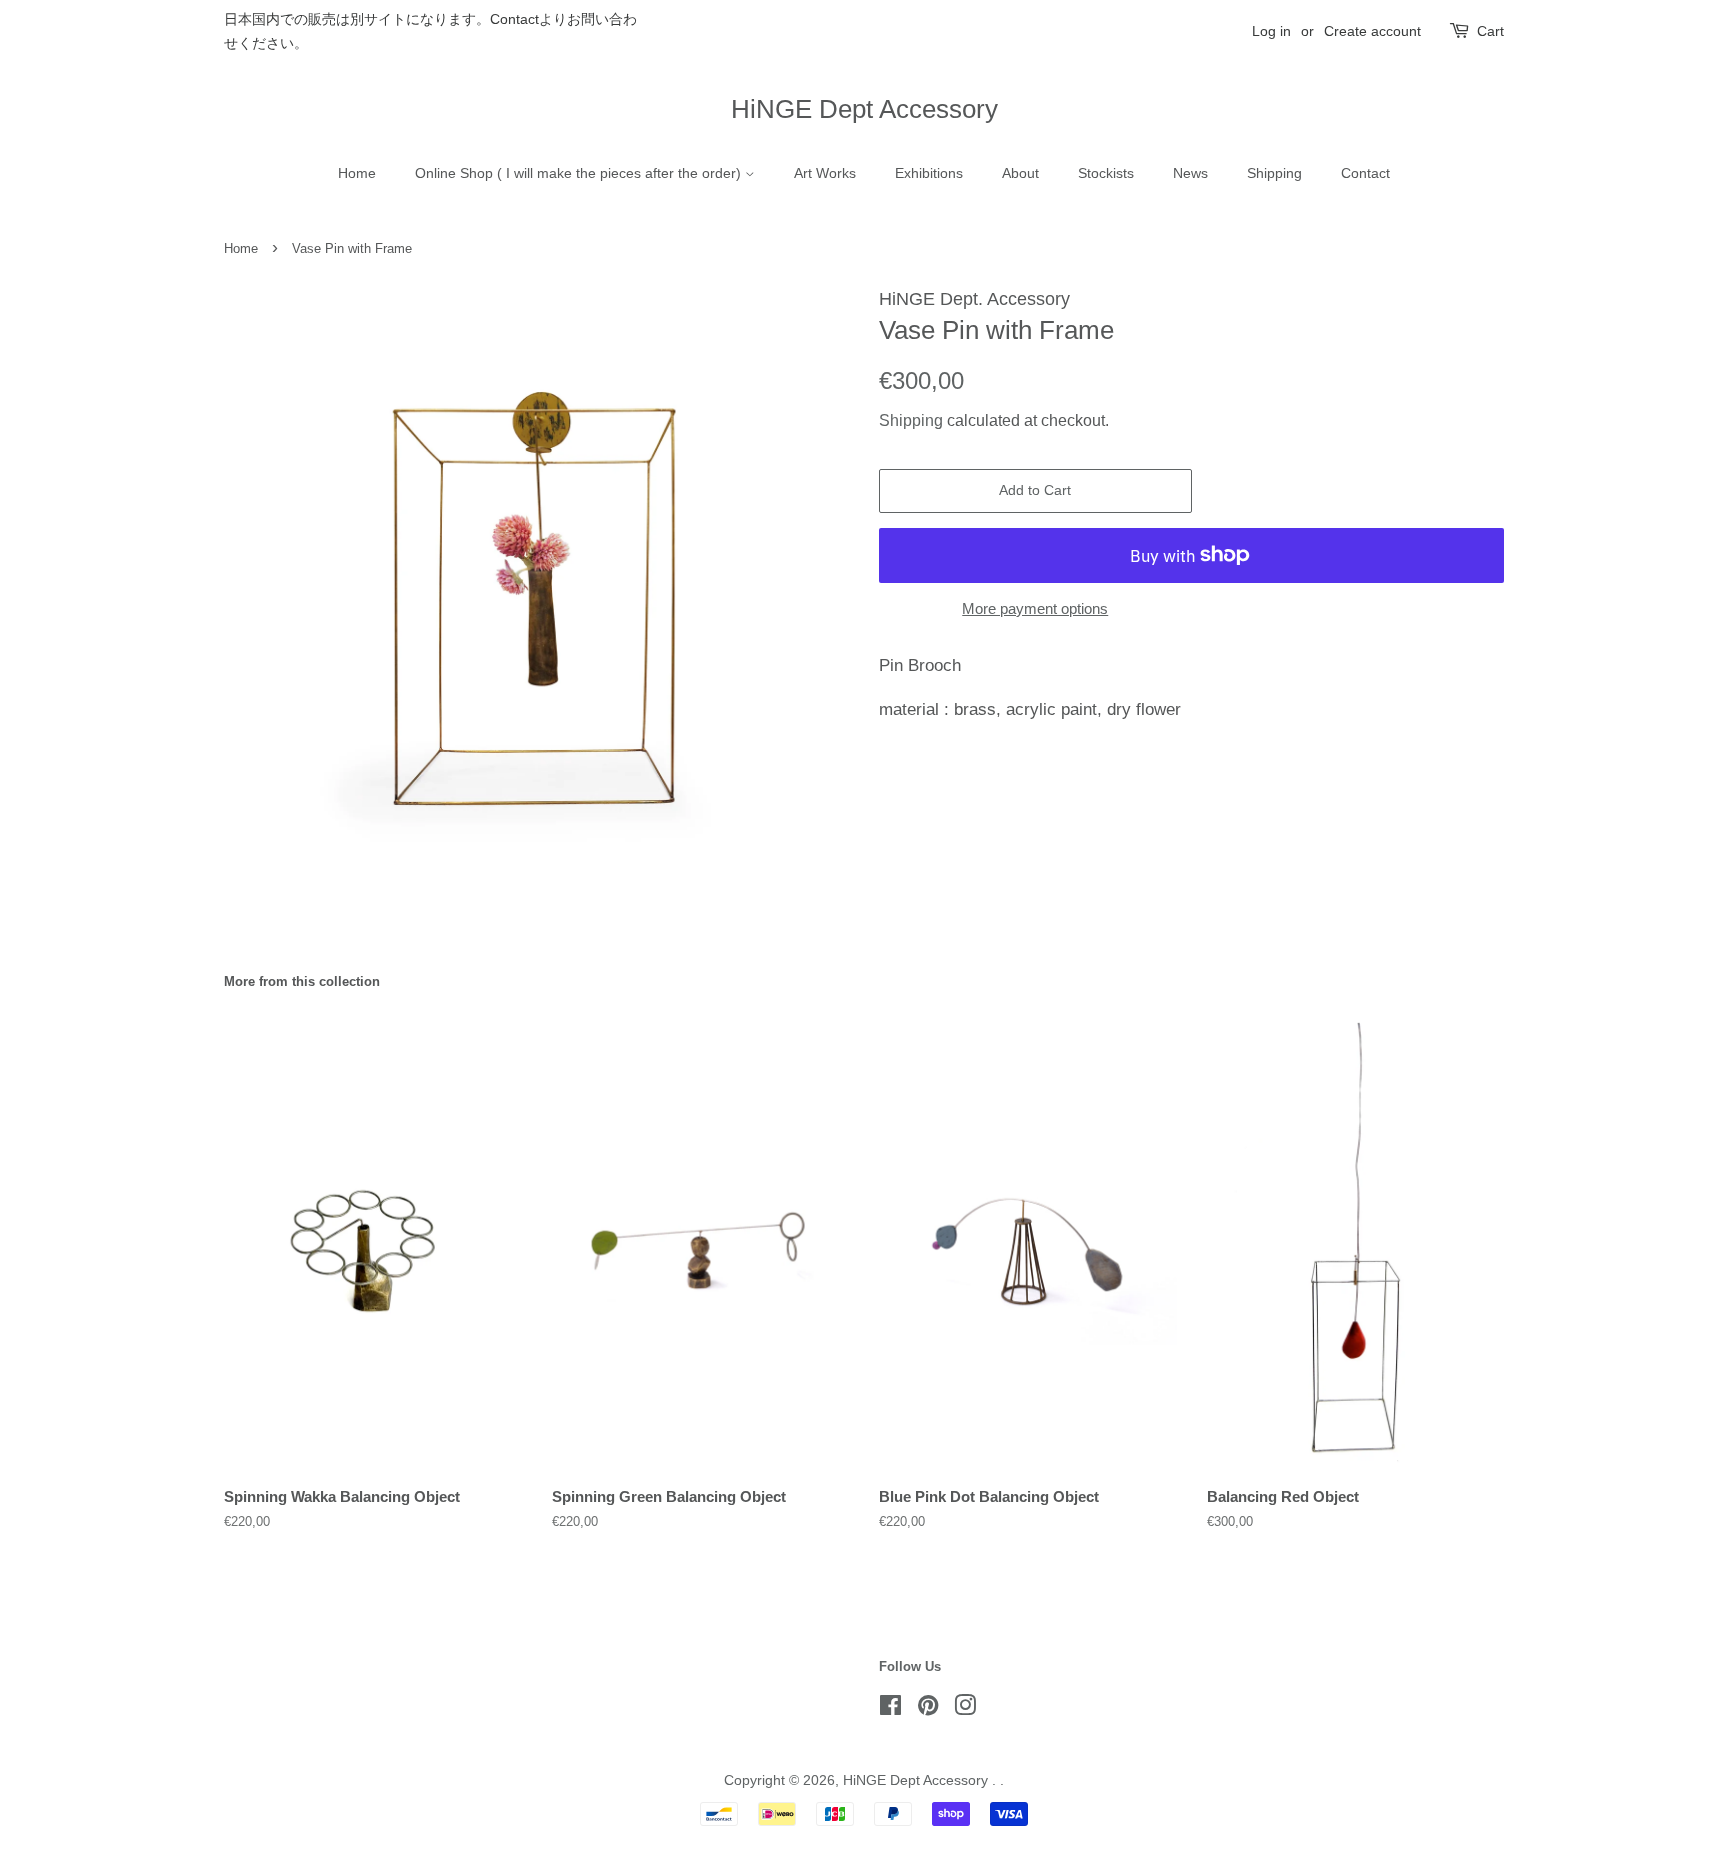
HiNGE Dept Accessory (864, 109)
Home (357, 173)
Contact (1365, 173)
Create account (1372, 31)
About (1020, 173)
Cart (1490, 31)
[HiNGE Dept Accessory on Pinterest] (928, 1709)
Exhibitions (929, 173)
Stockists (1106, 173)
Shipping (1274, 173)
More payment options (1035, 608)
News (1190, 173)
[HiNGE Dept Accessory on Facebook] (890, 1709)
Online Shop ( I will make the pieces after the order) (580, 173)
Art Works (825, 173)
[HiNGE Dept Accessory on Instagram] (965, 1709)
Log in (1271, 31)
